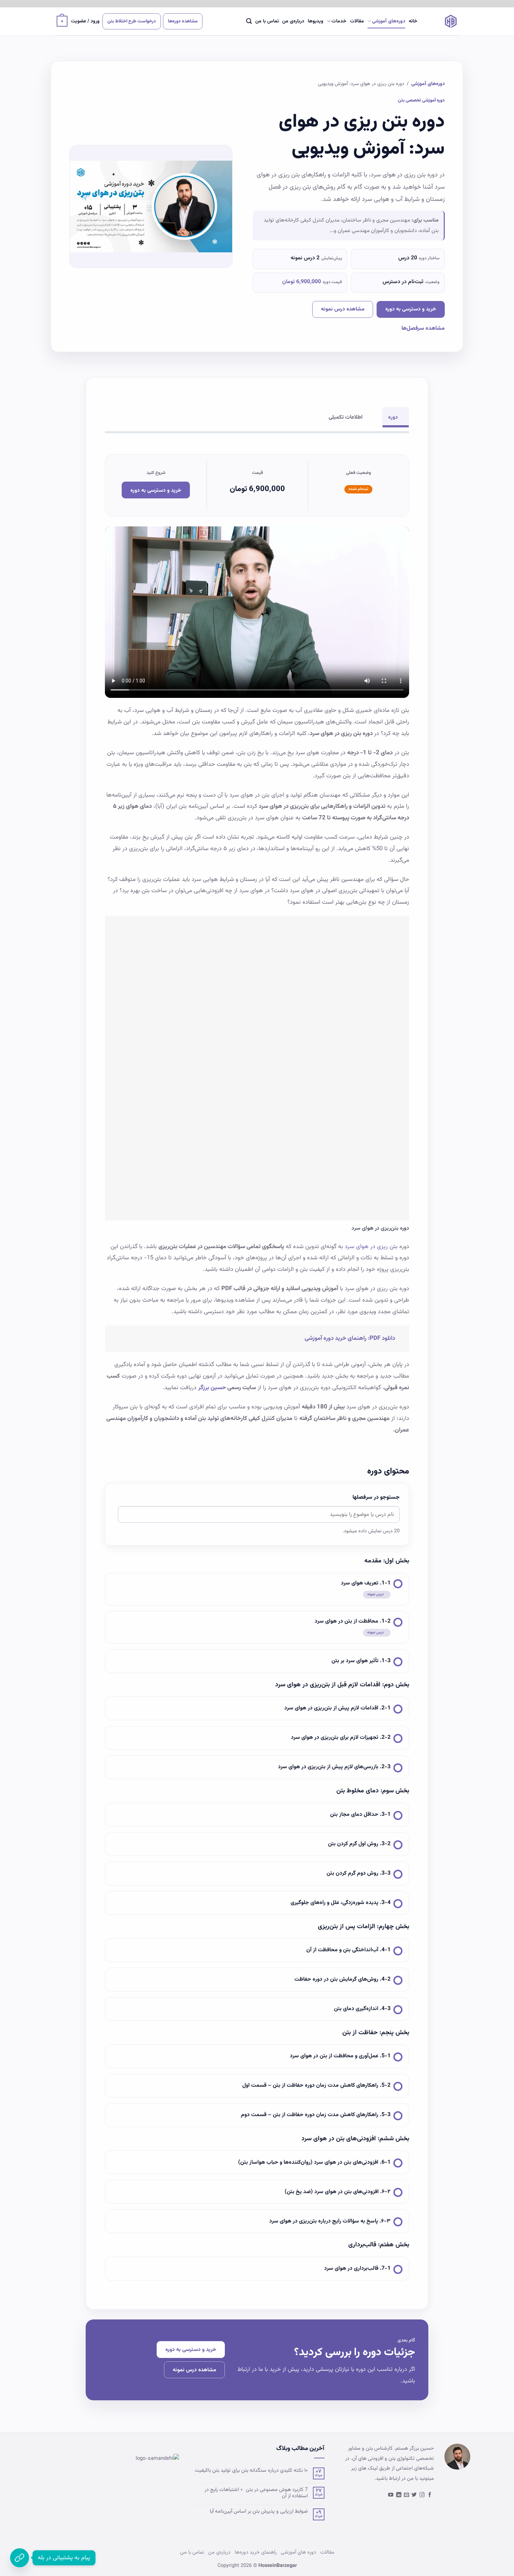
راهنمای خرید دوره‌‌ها (256, 2552)
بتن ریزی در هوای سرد (371, 1247)
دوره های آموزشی (298, 2552)
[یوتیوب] (391, 2495)
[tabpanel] (257, 944)
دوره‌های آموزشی (389, 21)
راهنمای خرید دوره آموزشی (335, 1338)
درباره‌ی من (293, 21)
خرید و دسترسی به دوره (411, 309)
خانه (413, 21)
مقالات (357, 21)
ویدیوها (316, 21)
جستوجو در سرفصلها (376, 1497)
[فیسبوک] (430, 2495)
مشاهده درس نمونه (343, 309)
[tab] (396, 417)
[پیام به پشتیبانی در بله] (20, 2558)
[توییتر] (414, 2495)
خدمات (339, 21)
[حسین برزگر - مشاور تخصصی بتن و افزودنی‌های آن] (443, 21)
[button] (249, 21)
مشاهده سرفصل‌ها (423, 328)
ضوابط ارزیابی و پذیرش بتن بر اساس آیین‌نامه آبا (259, 2512)
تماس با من (267, 21)
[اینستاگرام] (422, 2495)
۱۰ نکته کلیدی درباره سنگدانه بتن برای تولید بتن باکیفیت (251, 2471)
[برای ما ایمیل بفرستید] (406, 2495)
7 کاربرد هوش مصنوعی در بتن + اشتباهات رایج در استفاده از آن (256, 2493)
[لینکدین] (399, 2495)
